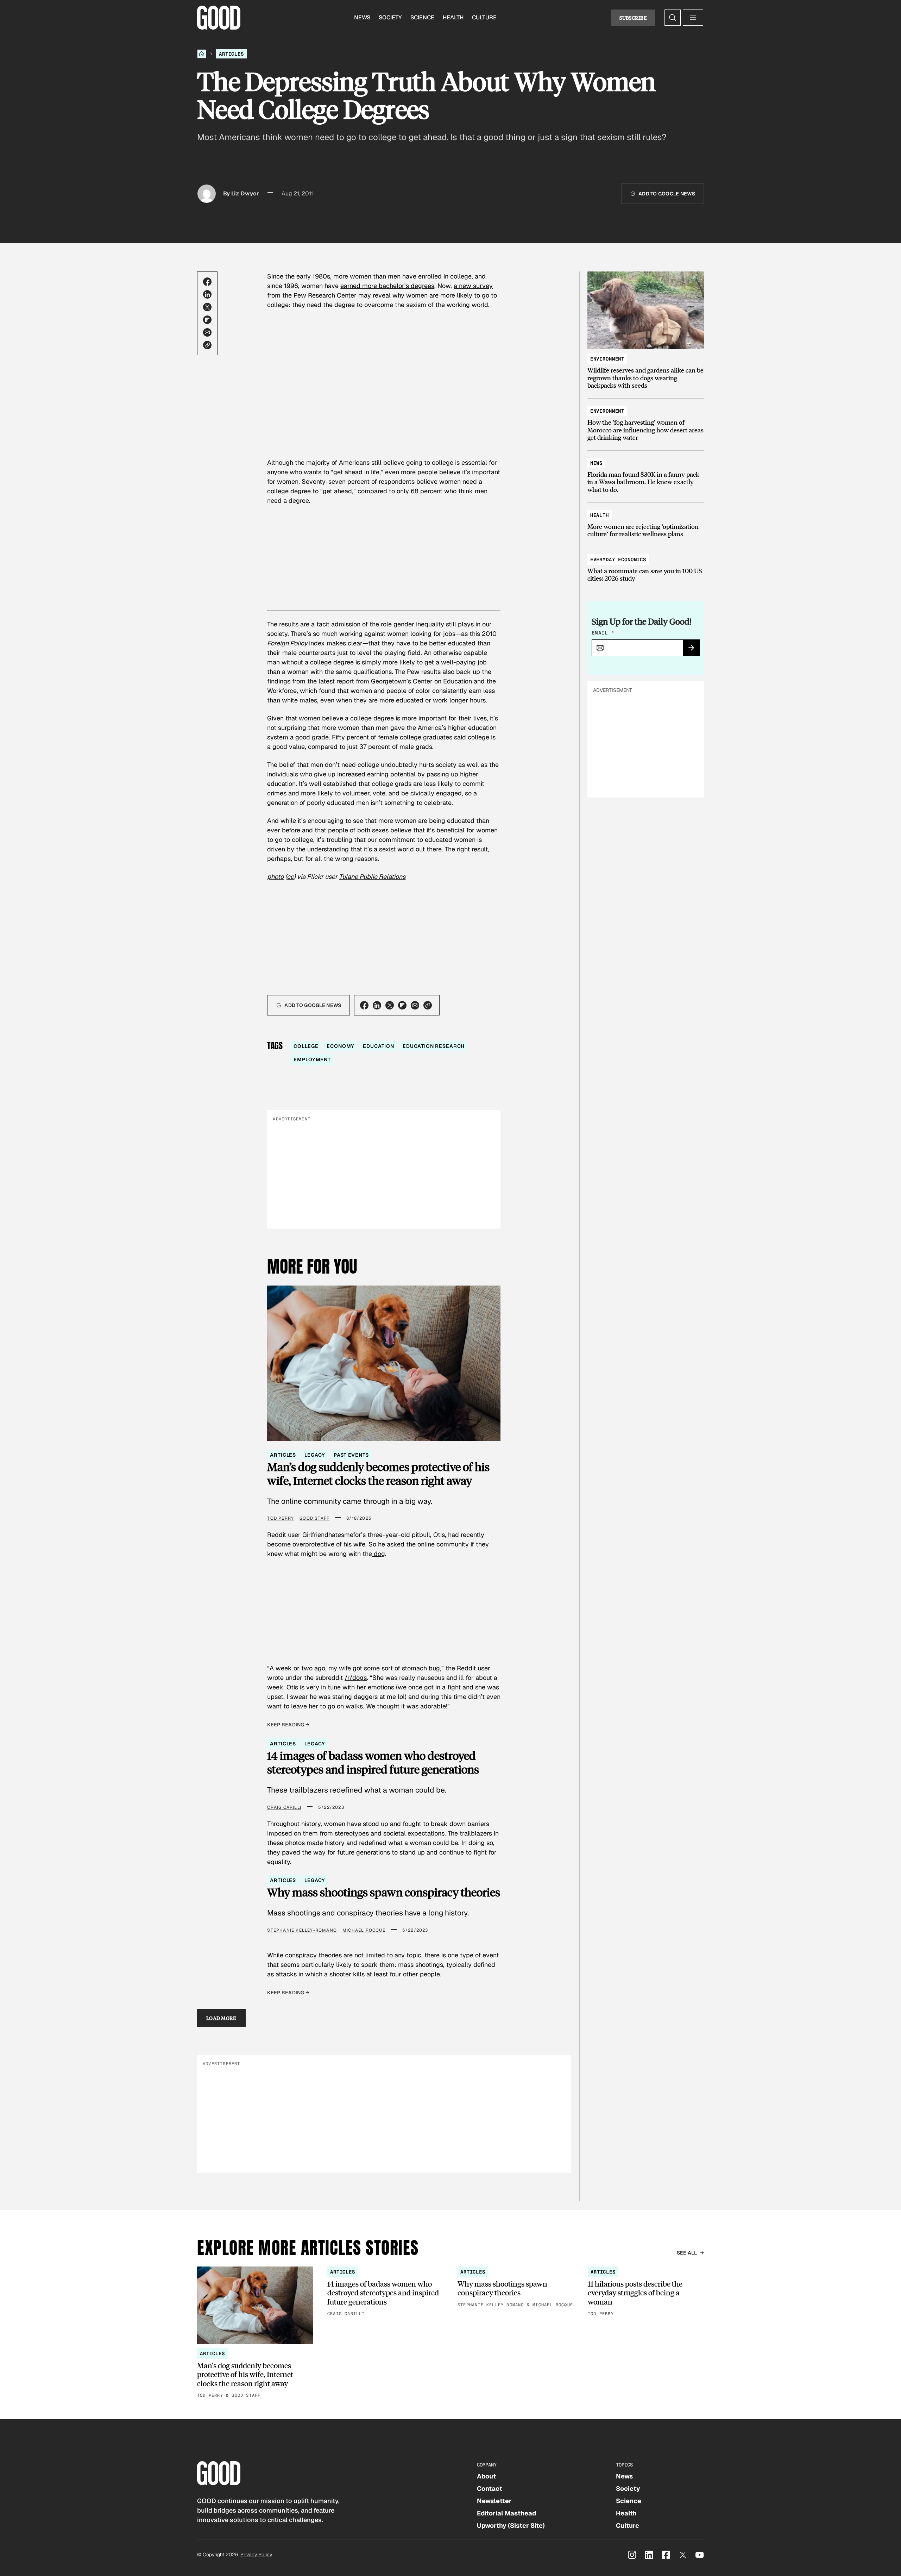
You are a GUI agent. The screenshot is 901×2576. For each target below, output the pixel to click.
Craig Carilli (284, 1807)
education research (434, 1046)
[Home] (202, 54)
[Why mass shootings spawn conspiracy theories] (516, 2287)
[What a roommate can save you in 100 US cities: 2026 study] (646, 566)
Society (390, 17)
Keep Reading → (288, 1725)
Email (603, 633)
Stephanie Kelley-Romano (302, 1930)
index (317, 643)
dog (379, 1554)
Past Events (351, 1455)
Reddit (466, 1668)
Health (453, 17)
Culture (484, 17)
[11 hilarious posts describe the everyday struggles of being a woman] (646, 2292)
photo (275, 877)
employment (312, 1059)
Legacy (315, 1455)
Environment (607, 359)
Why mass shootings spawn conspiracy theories (384, 1892)
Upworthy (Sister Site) (511, 2525)
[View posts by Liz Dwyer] (207, 194)
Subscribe (633, 18)
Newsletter (494, 2501)
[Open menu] (693, 18)
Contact (490, 2489)
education (379, 1046)
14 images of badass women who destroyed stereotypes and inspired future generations (373, 1762)
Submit (694, 650)
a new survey (473, 286)
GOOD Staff (314, 1518)
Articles (231, 54)
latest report (336, 681)
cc (290, 877)
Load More (221, 2018)
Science (422, 17)
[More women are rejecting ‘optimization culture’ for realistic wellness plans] (646, 521)
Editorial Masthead (506, 2513)
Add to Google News (667, 194)
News (362, 17)
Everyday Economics (618, 559)
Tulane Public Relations (372, 877)
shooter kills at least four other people (385, 1974)
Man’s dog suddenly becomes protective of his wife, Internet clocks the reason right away (378, 1474)
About (486, 2476)
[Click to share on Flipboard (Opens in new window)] (207, 320)
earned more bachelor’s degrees (387, 286)
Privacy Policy (256, 2555)
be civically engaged (431, 793)
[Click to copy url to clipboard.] (207, 345)
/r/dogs (356, 1678)
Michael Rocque (364, 1930)
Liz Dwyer (245, 193)
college (306, 1046)
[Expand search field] (673, 18)
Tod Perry (281, 1518)
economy (341, 1046)
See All (687, 2253)
